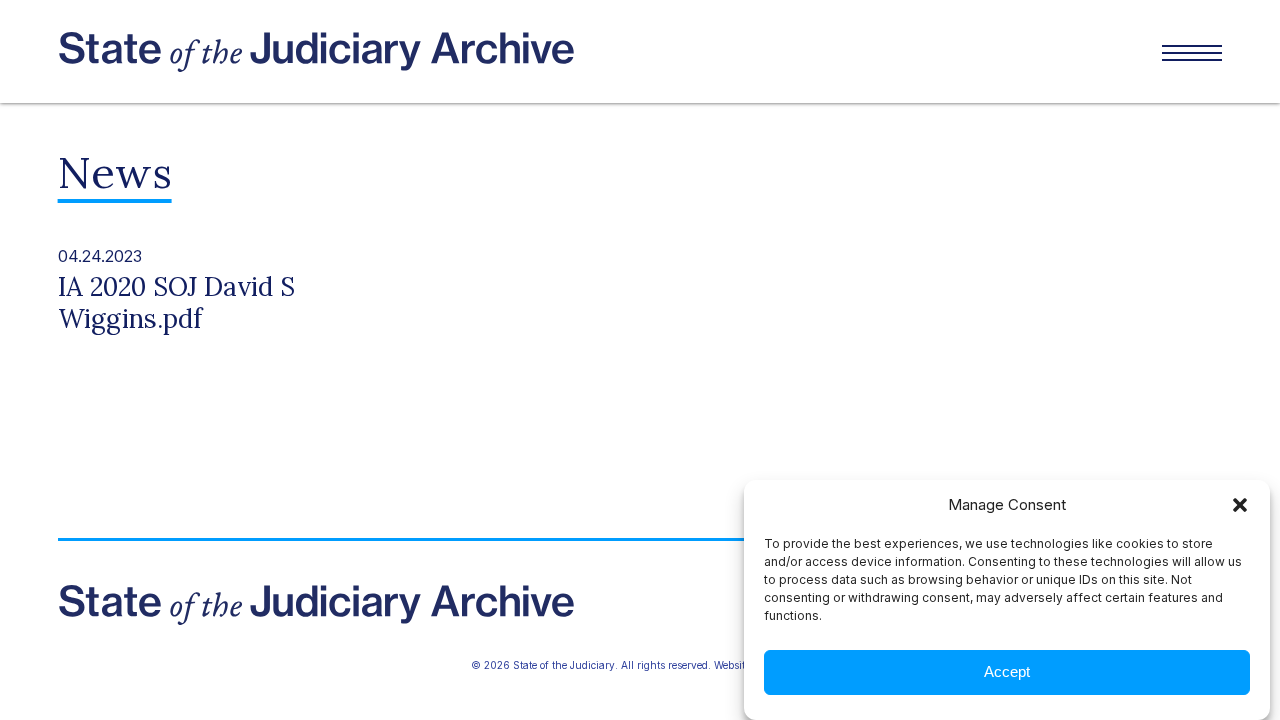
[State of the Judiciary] (349, 52)
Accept (1007, 672)
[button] (1240, 505)
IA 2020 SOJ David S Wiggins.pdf (176, 302)
